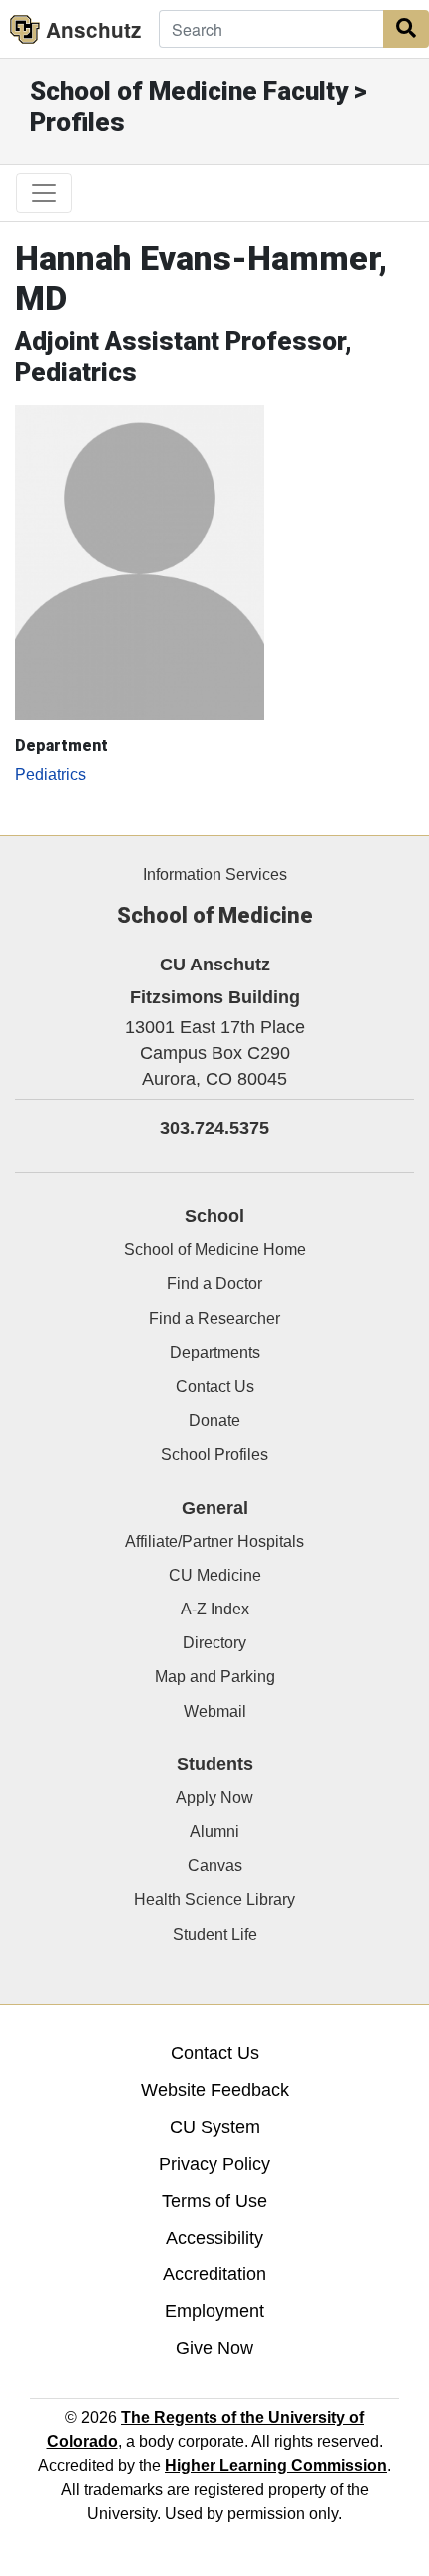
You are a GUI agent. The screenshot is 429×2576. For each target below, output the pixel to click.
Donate (214, 1420)
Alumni (214, 1832)
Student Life (215, 1934)
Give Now (214, 2348)
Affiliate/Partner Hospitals (214, 1541)
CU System (215, 2127)
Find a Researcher (214, 1318)
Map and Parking (215, 1677)
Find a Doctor (214, 1284)
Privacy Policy (214, 2164)
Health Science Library (214, 1900)
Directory (214, 1643)
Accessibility (214, 2238)
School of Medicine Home (215, 1250)
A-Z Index (215, 1609)
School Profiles (214, 1454)
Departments (215, 1352)
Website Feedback (215, 2090)
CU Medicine (215, 1575)
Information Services (215, 874)
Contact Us (215, 1386)
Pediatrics (50, 774)
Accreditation (214, 2274)
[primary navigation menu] (44, 193)
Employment (214, 2311)
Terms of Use (214, 2201)
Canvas (215, 1866)
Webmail (215, 1712)
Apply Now (214, 1798)
